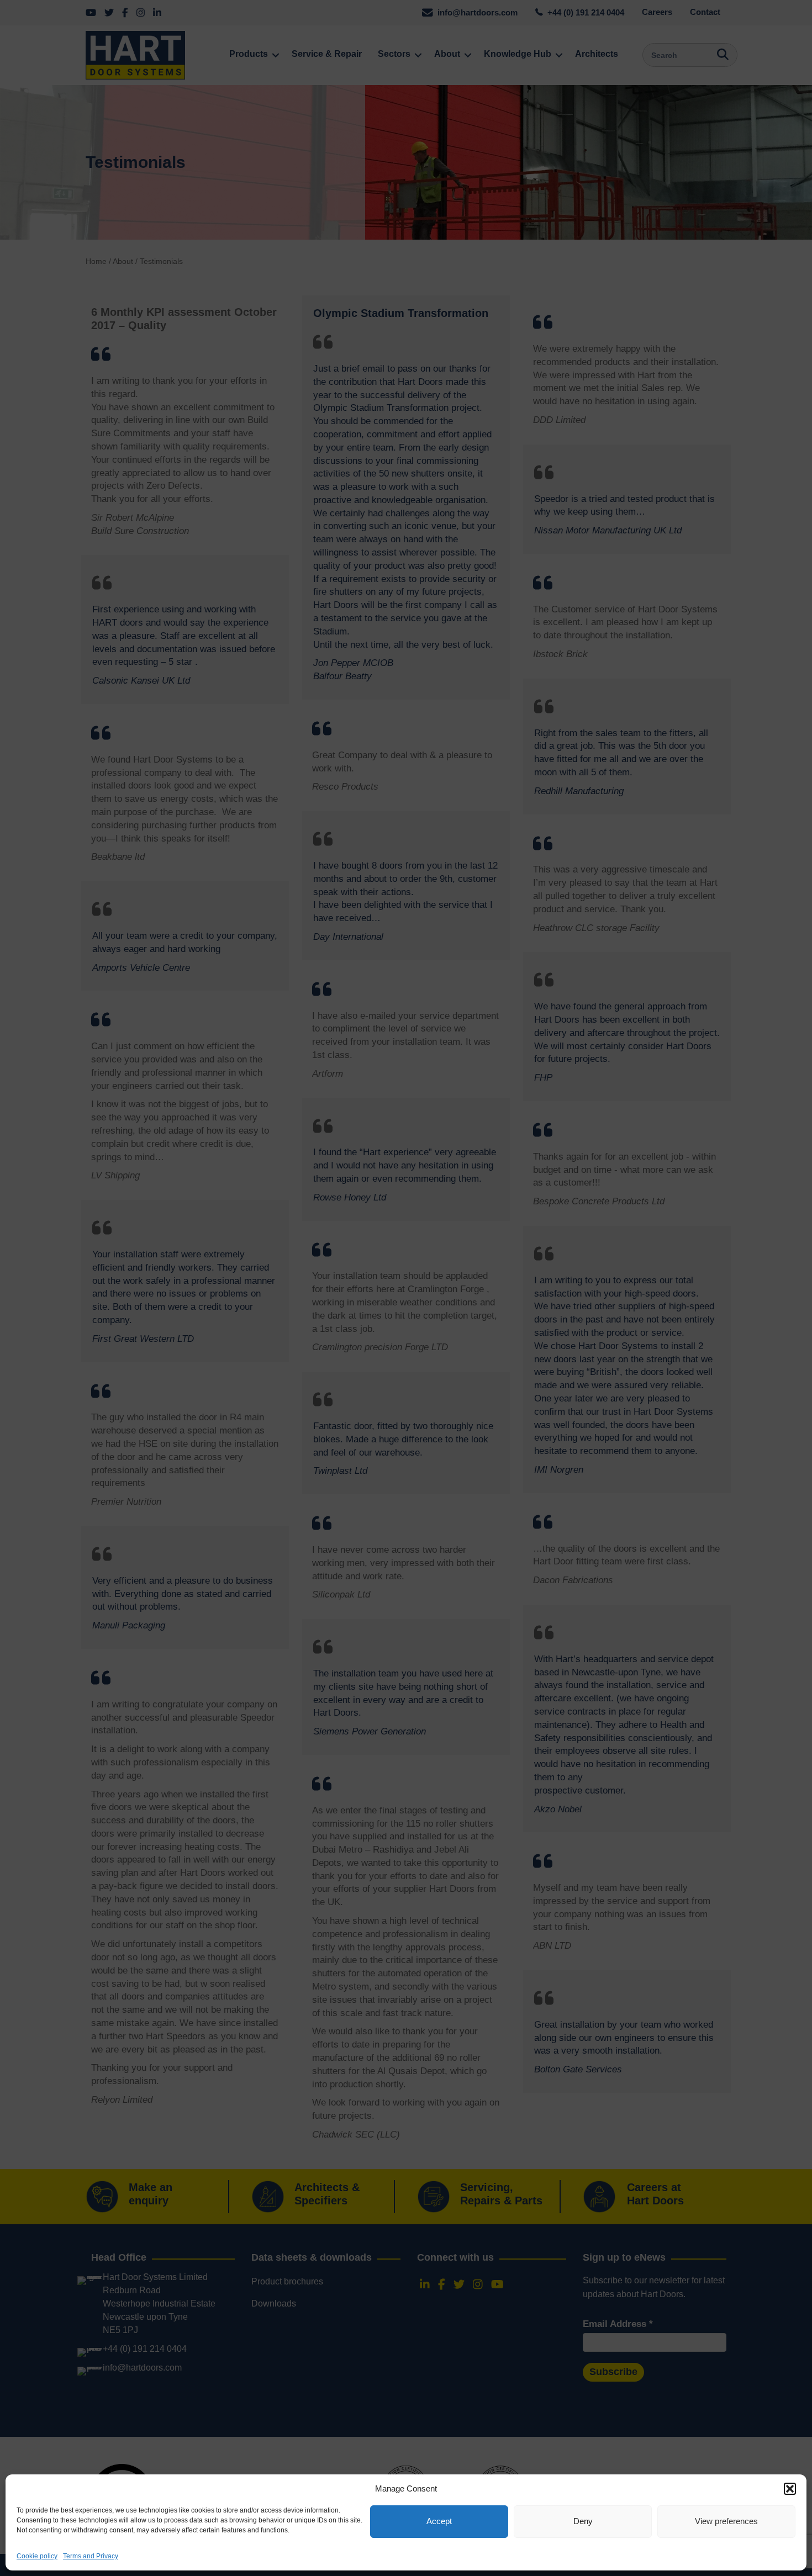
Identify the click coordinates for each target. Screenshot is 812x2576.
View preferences (726, 2522)
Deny (583, 2522)
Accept (439, 2522)
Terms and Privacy (91, 2556)
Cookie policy (37, 2556)
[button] (790, 2489)
